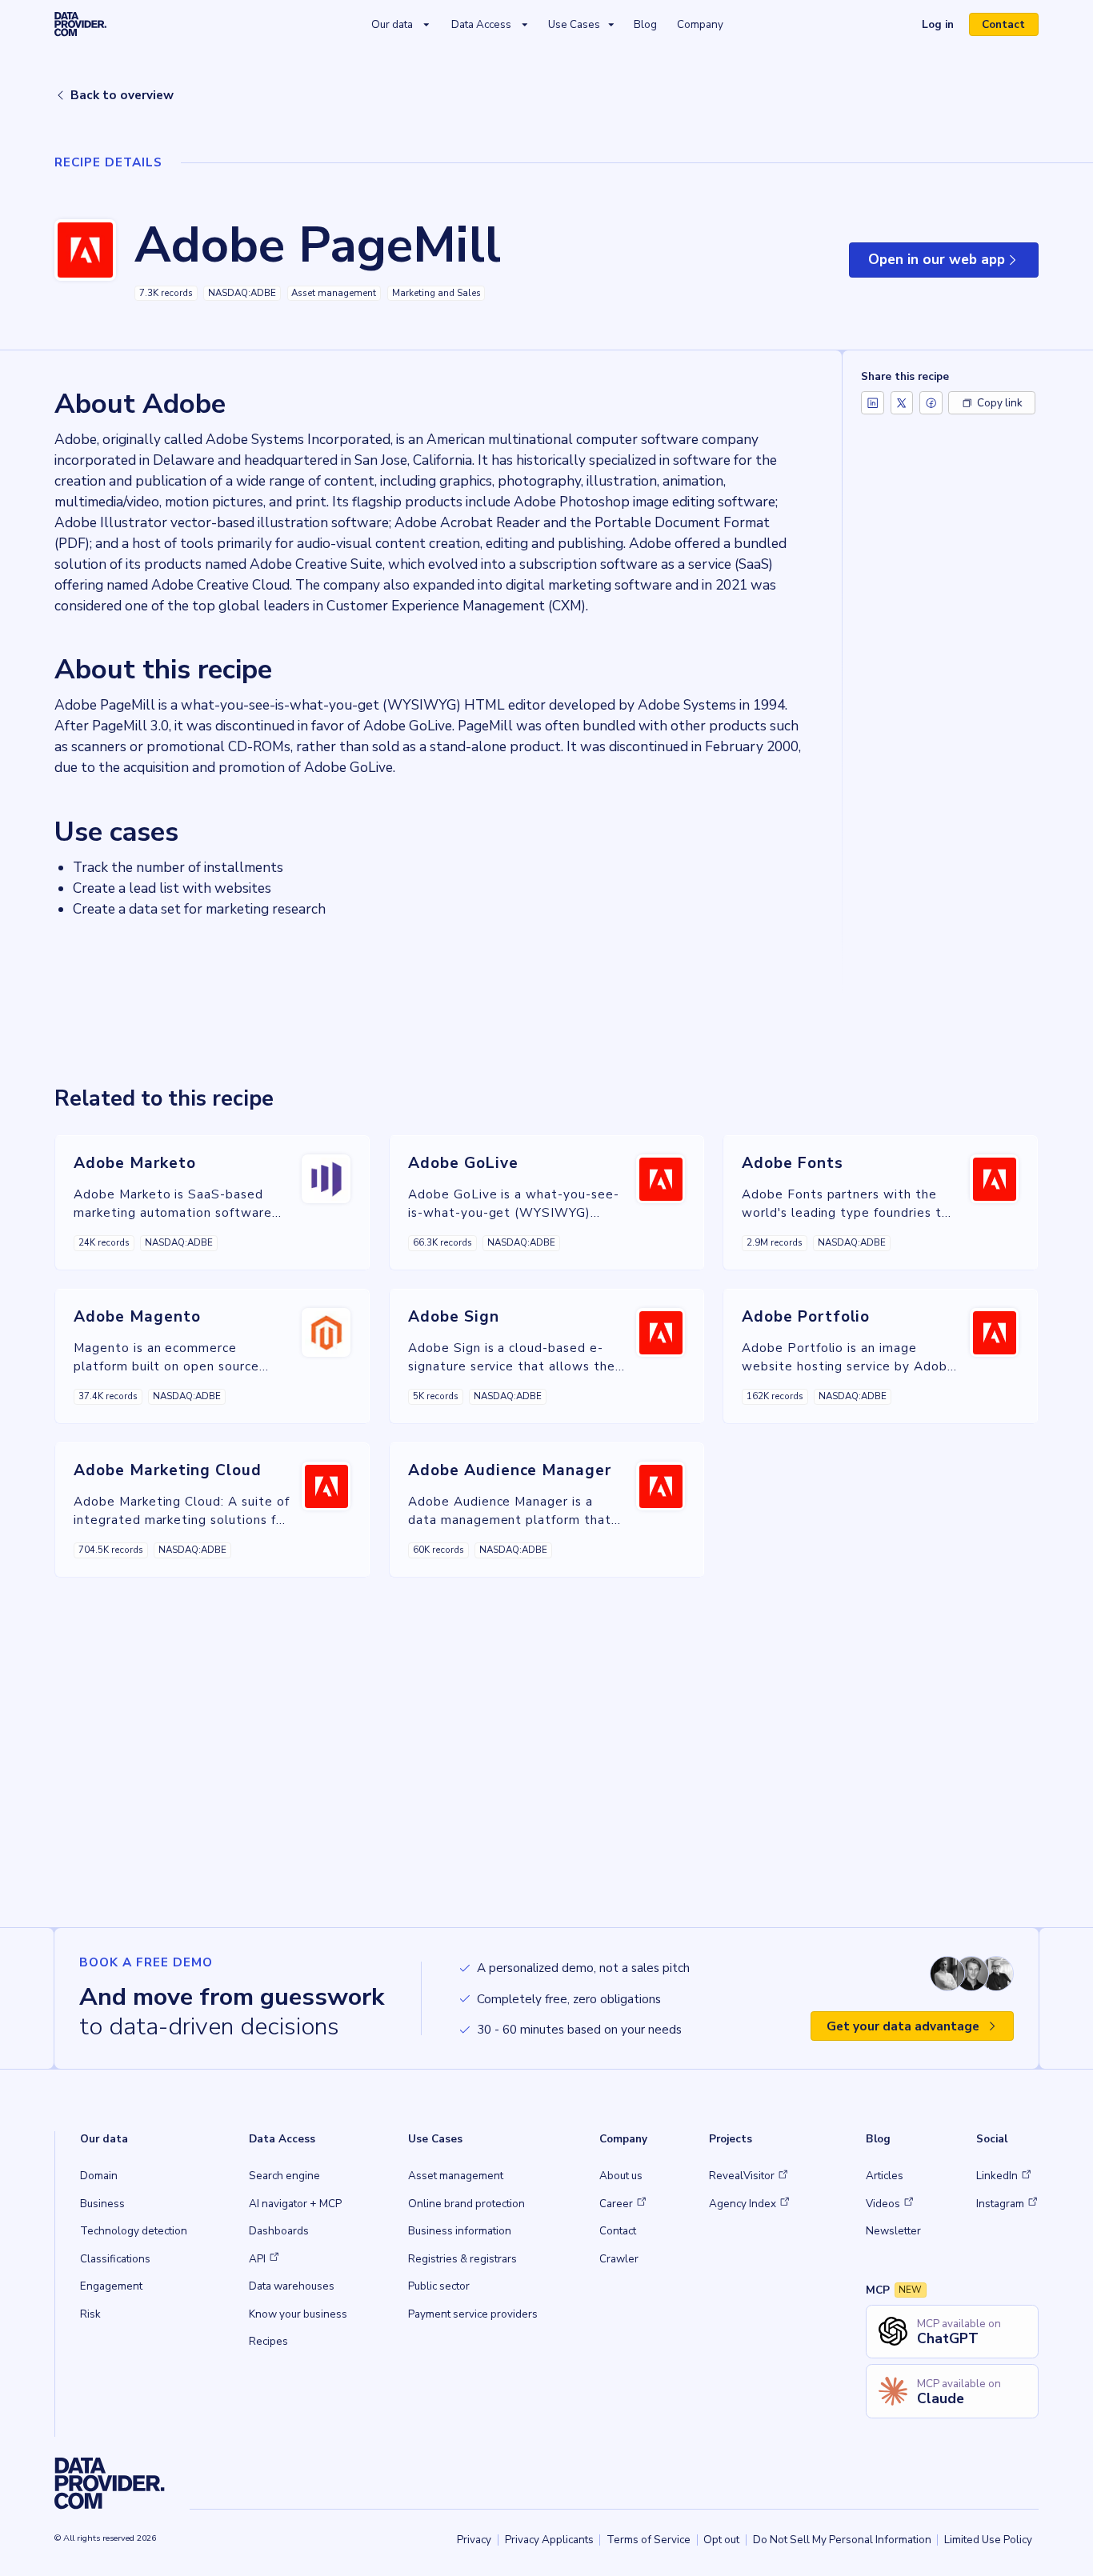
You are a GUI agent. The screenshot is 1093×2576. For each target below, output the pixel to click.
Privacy (474, 2540)
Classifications (115, 2259)
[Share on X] (902, 403)
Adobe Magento (137, 1317)
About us (621, 2176)
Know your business (298, 2314)
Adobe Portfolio (806, 1317)
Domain (99, 2176)
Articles (885, 2176)
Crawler (619, 2259)
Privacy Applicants (549, 2540)
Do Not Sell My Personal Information (842, 2540)
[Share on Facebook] (931, 403)
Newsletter (893, 2231)
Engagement (111, 2286)
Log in (944, 26)
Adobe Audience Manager (510, 1470)
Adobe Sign (454, 1317)
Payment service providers (473, 2314)
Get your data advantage (903, 2026)
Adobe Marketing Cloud (168, 1470)
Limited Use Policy (988, 2540)
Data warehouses (292, 2286)
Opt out (721, 2540)
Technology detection (134, 2231)
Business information (460, 2231)
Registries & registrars (462, 2259)
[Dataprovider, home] (80, 24)
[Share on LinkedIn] (873, 403)
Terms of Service (649, 2540)
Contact (1003, 24)
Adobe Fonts (793, 1163)
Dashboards (279, 2231)
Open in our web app (953, 264)
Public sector (439, 2286)
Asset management (456, 2176)
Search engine (284, 2176)
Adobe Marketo (134, 1163)
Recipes (268, 2341)
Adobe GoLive (463, 1163)
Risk (90, 2314)
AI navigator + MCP (295, 2204)
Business (102, 2204)
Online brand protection (466, 2204)
